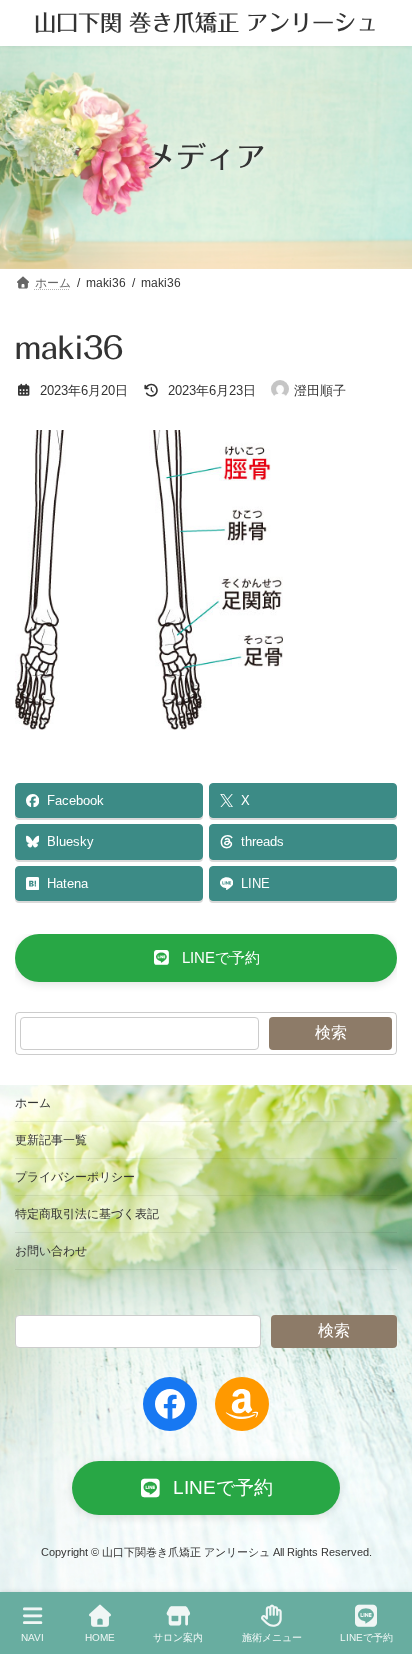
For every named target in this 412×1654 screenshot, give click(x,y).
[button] (206, 958)
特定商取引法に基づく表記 (87, 1214)
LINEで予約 (366, 1637)
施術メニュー (272, 1637)
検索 (331, 1032)
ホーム (33, 1103)
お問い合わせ (51, 1251)
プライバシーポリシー (75, 1177)
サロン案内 (178, 1637)
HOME (100, 1637)
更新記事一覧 (51, 1140)
